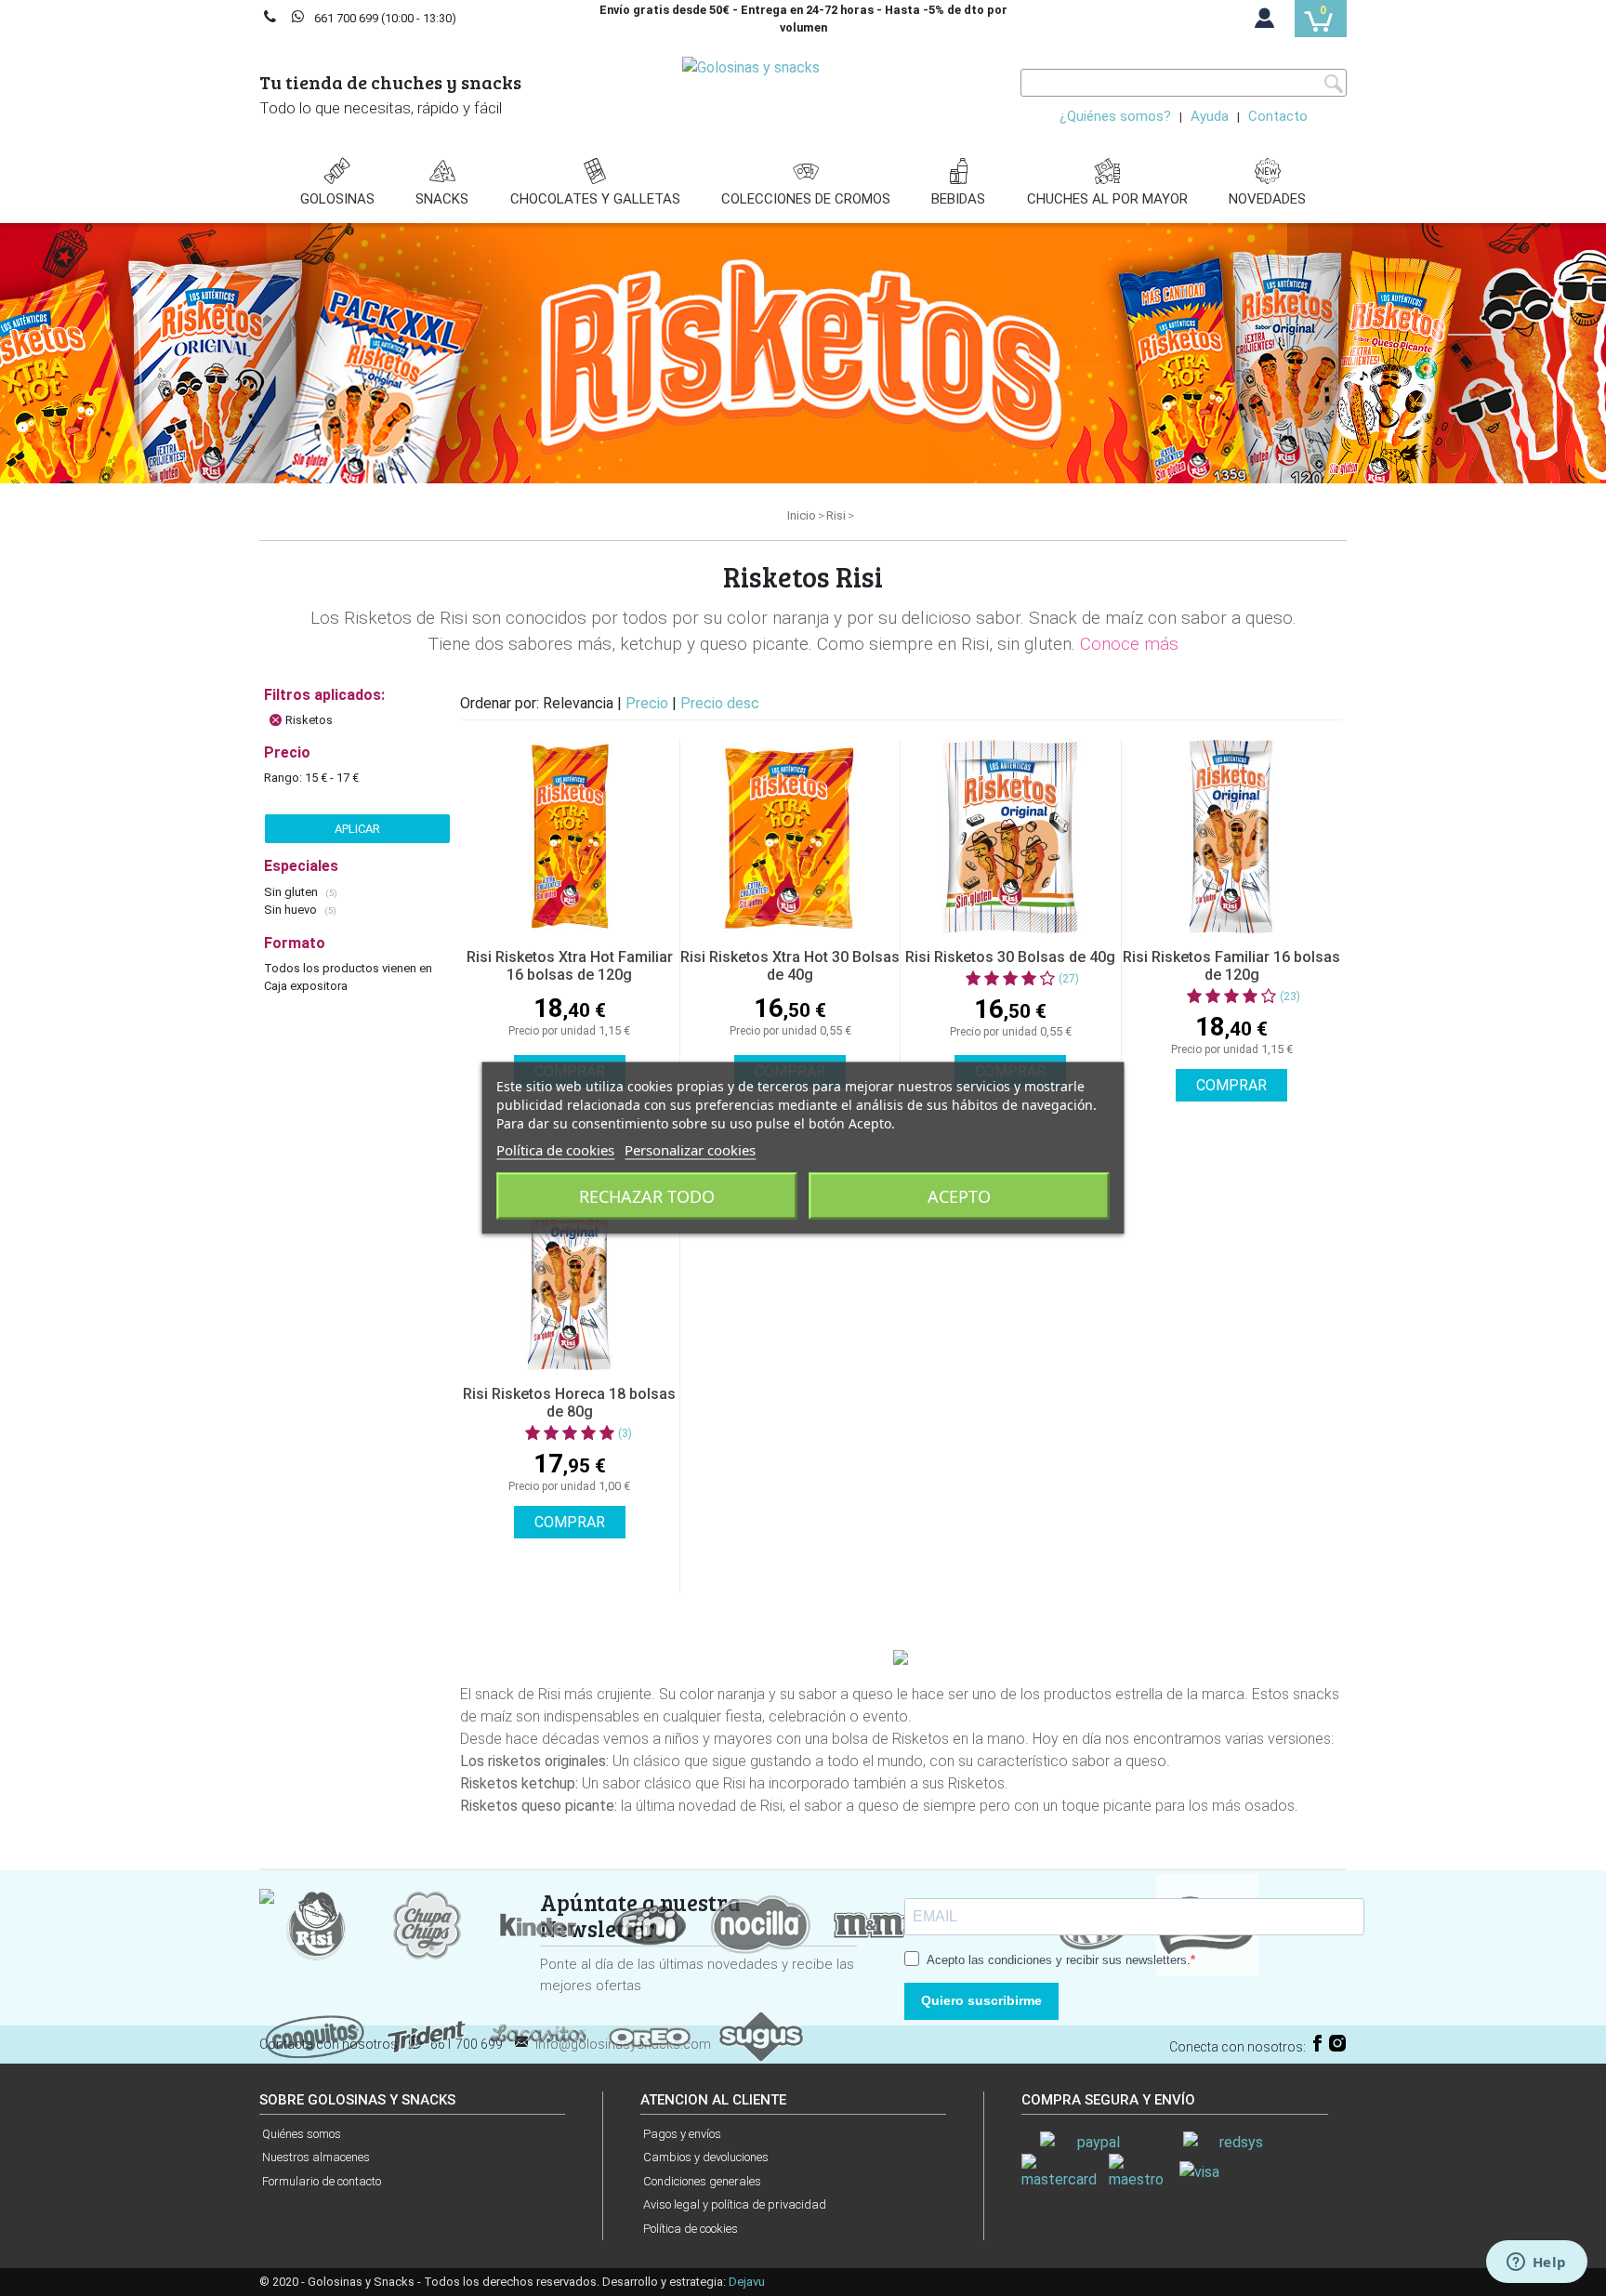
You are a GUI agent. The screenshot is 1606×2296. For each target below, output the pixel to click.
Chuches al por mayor (1107, 199)
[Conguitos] (315, 2035)
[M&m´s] (873, 1924)
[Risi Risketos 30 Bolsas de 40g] (1010, 837)
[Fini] (650, 1924)
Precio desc (720, 703)
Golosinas (337, 199)
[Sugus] (761, 2035)
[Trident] (427, 2035)
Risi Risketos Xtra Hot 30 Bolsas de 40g (790, 966)
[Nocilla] (761, 1924)
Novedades (1267, 199)
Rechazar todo (647, 1196)
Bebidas (958, 199)
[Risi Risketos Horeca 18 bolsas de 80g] (570, 1273)
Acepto (959, 1196)
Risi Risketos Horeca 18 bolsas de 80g (569, 1403)
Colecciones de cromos (806, 199)
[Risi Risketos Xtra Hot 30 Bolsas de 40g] (790, 837)
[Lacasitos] (538, 2035)
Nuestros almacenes (316, 2157)
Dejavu (747, 2282)
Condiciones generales (702, 2181)
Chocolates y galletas (595, 199)
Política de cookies (691, 2229)
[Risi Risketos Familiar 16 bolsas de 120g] (1232, 837)
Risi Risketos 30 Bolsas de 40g (1010, 957)
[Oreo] (650, 2035)
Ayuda (1210, 116)
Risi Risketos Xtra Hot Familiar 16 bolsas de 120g (570, 966)
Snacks (442, 199)
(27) (1069, 979)
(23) (1290, 996)
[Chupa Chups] (427, 1924)
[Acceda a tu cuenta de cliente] (1265, 22)
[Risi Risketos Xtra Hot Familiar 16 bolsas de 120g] (570, 837)
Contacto (1278, 116)
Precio (649, 703)
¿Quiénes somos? (1115, 116)
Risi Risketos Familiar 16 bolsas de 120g (1231, 966)
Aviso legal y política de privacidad (735, 2204)
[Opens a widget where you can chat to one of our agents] (1536, 2263)
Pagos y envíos (682, 2134)
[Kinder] (538, 1924)
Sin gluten (292, 892)
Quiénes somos (302, 2134)
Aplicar (357, 829)
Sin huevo (292, 910)
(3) (625, 1433)
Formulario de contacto (322, 2181)
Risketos (309, 720)
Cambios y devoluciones (706, 2157)
